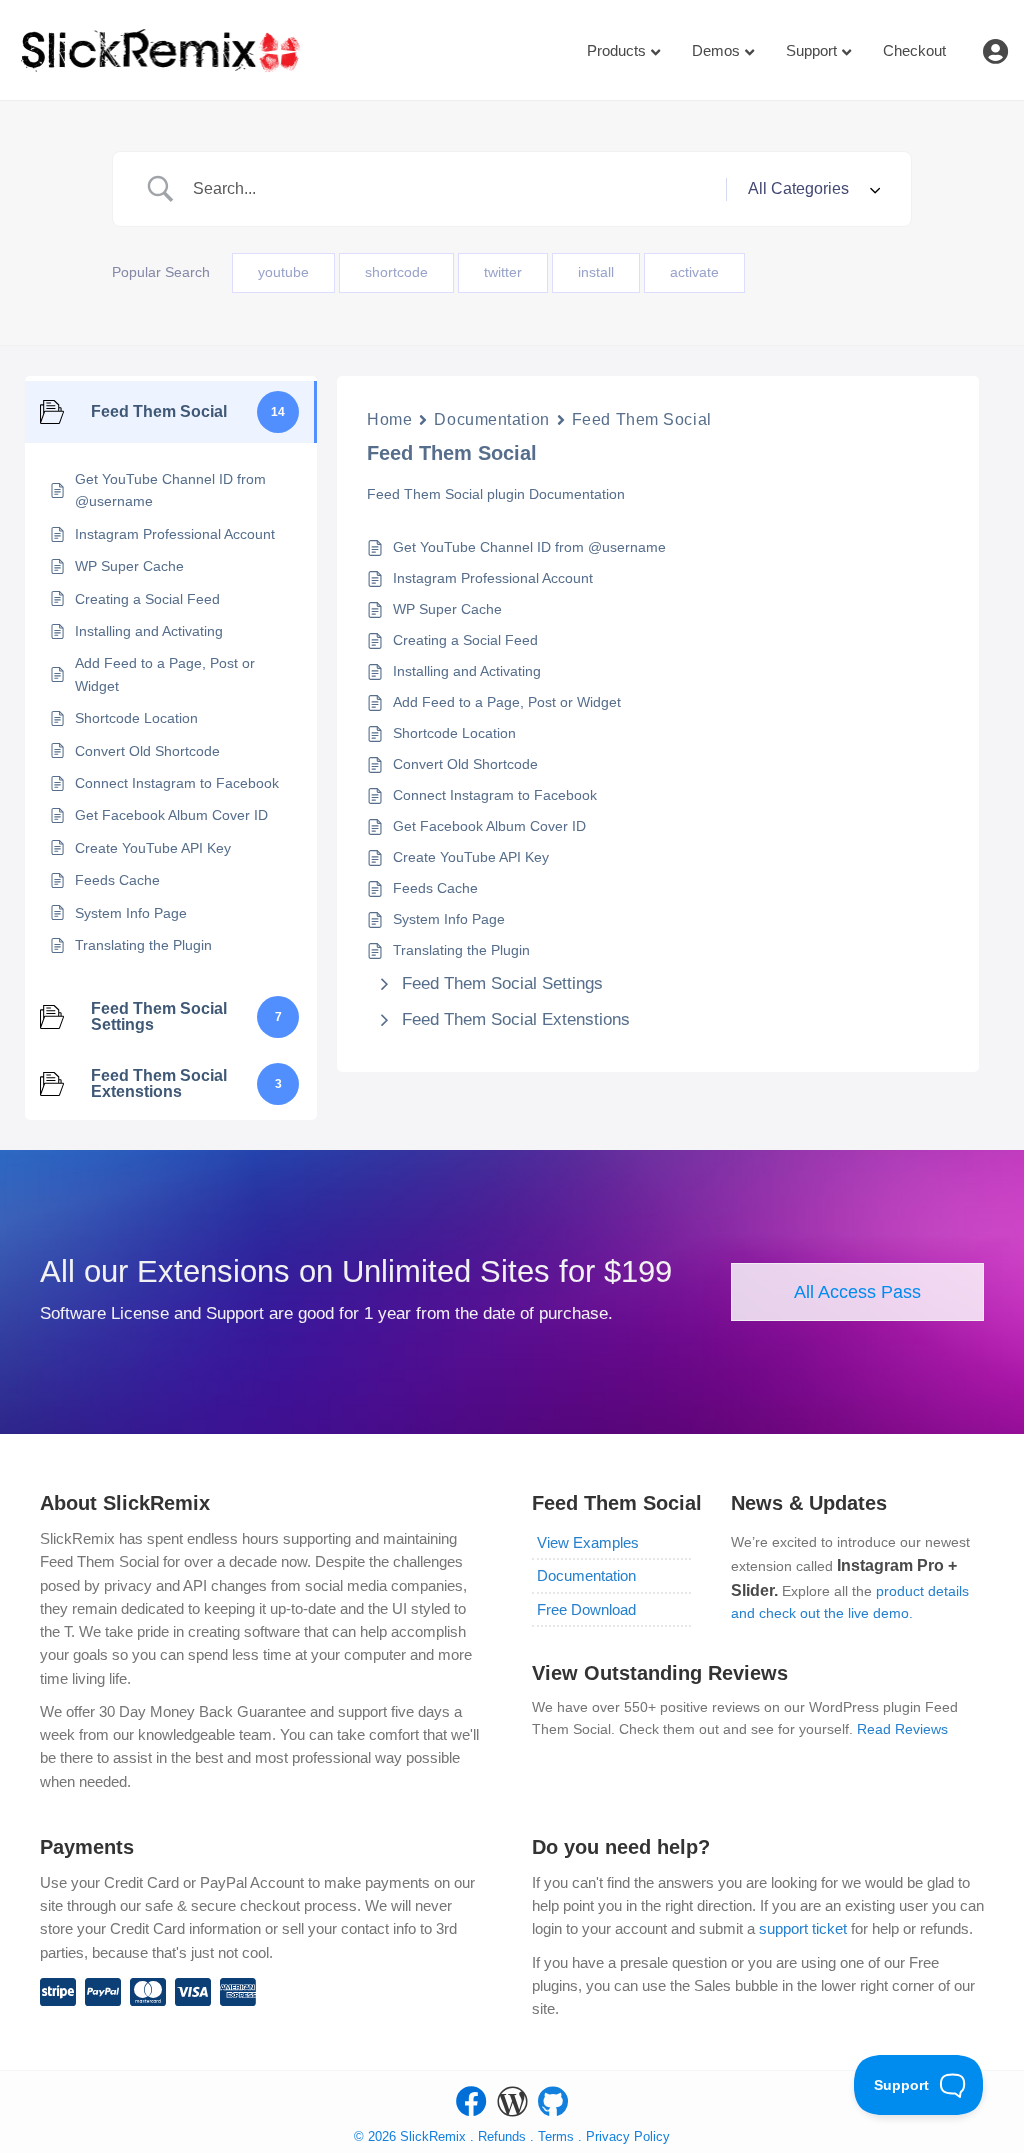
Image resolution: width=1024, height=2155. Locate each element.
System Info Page (449, 919)
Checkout (914, 50)
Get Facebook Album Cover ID (489, 826)
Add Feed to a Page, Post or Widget (507, 702)
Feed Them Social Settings (502, 983)
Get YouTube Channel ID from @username (529, 547)
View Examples (588, 1542)
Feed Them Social (642, 419)
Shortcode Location (454, 733)
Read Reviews (902, 1729)
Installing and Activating (467, 671)
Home (389, 419)
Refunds (502, 2136)
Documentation (491, 419)
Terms (558, 2136)
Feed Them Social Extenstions (516, 1019)
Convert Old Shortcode (465, 764)
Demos (716, 50)
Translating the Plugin (461, 950)
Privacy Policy (628, 2136)
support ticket (803, 1928)
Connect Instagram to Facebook (495, 795)
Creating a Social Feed (465, 640)
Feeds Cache (435, 888)
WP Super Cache (447, 609)
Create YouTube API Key (471, 857)
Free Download (586, 1609)
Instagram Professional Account (493, 578)
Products (616, 50)
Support (811, 50)
